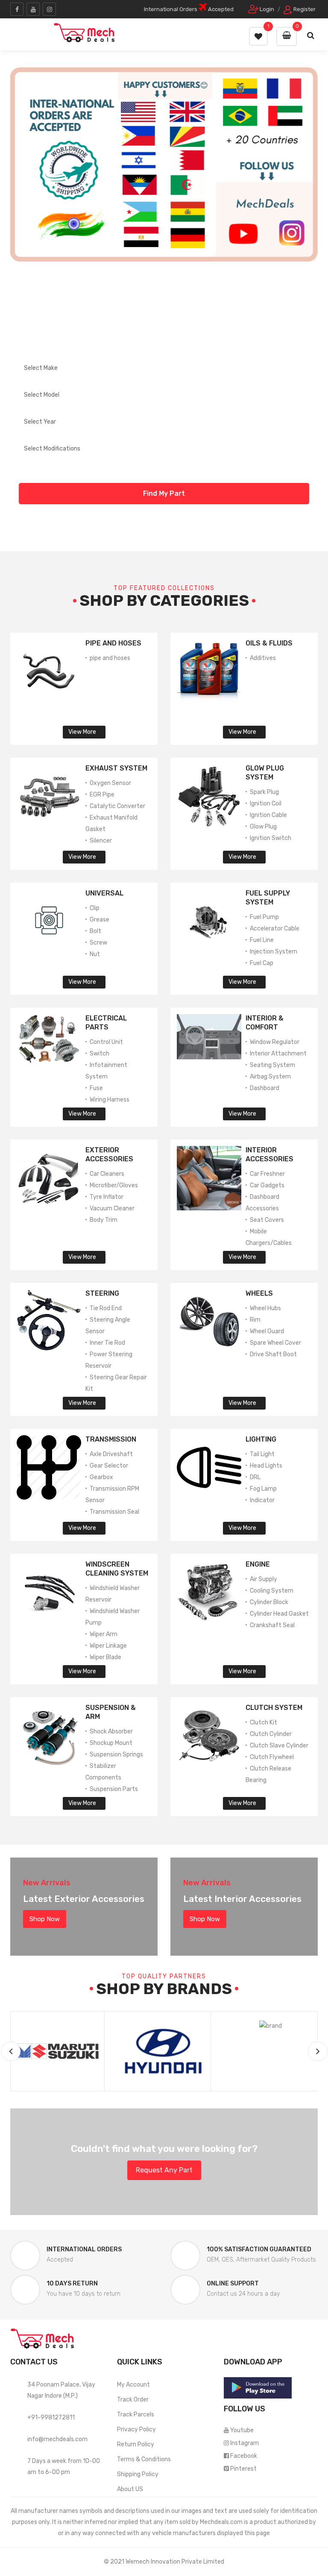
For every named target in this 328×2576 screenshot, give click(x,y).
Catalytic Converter (117, 806)
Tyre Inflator (107, 1197)
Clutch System (274, 1708)
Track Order (133, 2400)
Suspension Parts (114, 1789)
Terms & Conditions (144, 2459)
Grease (100, 920)
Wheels (259, 1293)
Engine (258, 1564)
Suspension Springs (116, 1755)
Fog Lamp (263, 1489)
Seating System (272, 1065)
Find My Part (164, 493)
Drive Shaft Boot (273, 1354)
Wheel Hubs (265, 1308)
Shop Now (45, 1919)
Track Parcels (136, 2415)
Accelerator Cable (275, 929)
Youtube (242, 2430)
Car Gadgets (267, 1185)
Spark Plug (264, 792)
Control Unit (106, 1042)
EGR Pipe (102, 795)
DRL (255, 1477)
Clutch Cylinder (271, 1734)
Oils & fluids (269, 643)
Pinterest (243, 2469)
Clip (95, 908)
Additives (263, 658)
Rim (255, 1320)
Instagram (245, 2443)
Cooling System (272, 1591)
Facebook (244, 2456)
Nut (95, 954)
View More (82, 732)
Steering (102, 1293)
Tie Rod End (106, 1308)
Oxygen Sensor (110, 783)
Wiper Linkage (108, 1646)
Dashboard (265, 1088)
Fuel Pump (264, 917)
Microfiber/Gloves (114, 1185)
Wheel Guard (267, 1331)
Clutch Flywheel (272, 1757)
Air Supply (264, 1579)
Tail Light (262, 1454)
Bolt (95, 931)
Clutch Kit (264, 1723)
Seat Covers (267, 1220)
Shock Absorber (111, 1731)
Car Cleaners (107, 1174)
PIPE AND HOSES (113, 643)
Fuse (96, 1088)
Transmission (111, 1439)
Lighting (261, 1439)
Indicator (262, 1500)
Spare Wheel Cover (275, 1343)
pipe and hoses (110, 658)
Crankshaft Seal (272, 1625)
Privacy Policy (136, 2429)
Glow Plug (263, 827)
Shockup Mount (111, 1743)
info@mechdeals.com (57, 2439)
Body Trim (104, 1220)
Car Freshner (267, 1174)
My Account (133, 2385)
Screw (98, 943)
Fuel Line (262, 940)
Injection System (274, 952)
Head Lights (266, 1466)
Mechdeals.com (221, 2522)
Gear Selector (109, 1466)
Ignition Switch (271, 838)
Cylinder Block (269, 1602)
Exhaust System (116, 768)
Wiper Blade (105, 1657)
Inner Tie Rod (107, 1343)
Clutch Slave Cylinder (279, 1746)
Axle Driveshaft (111, 1454)
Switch (100, 1054)
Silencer (101, 841)
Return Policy (136, 2444)
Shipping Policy (138, 2474)
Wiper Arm (104, 1634)
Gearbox (101, 1477)
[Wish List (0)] (258, 36)
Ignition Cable (268, 815)
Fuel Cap (262, 963)
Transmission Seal (114, 1512)
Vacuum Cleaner (112, 1208)
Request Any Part (164, 2170)
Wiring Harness (110, 1100)
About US (130, 2489)
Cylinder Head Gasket (279, 1614)
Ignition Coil (266, 804)
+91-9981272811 (51, 2418)
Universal (104, 893)
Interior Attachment (278, 1054)
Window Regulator (275, 1042)
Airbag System (270, 1077)
